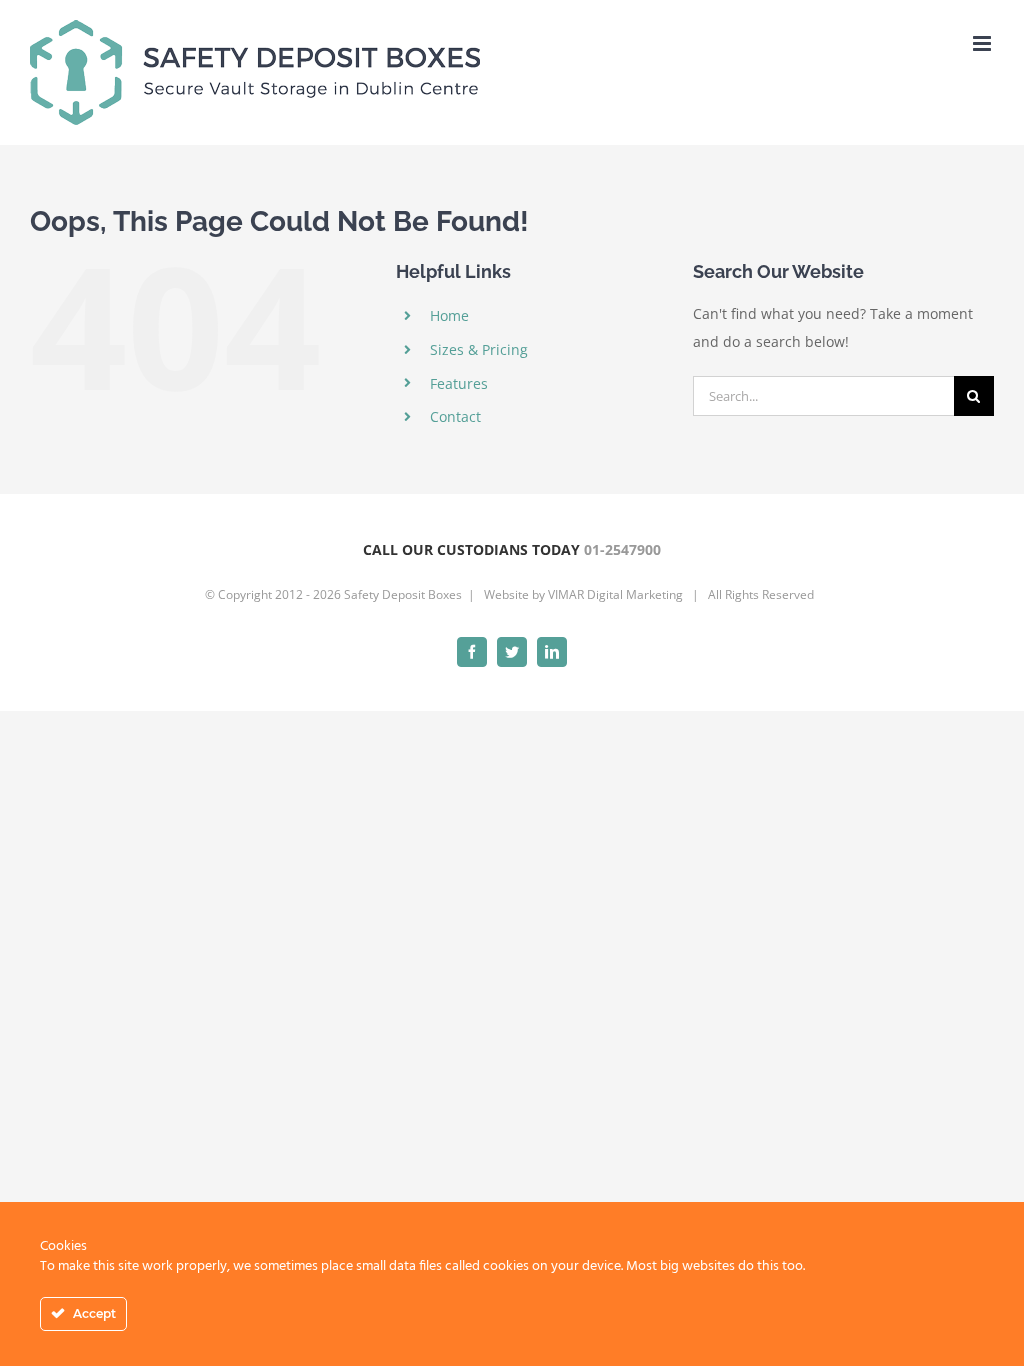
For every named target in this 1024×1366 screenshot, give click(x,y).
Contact (455, 416)
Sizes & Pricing (479, 349)
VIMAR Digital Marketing (615, 594)
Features (459, 383)
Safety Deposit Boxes (403, 594)
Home (449, 315)
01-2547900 (622, 549)
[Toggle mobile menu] (983, 43)
